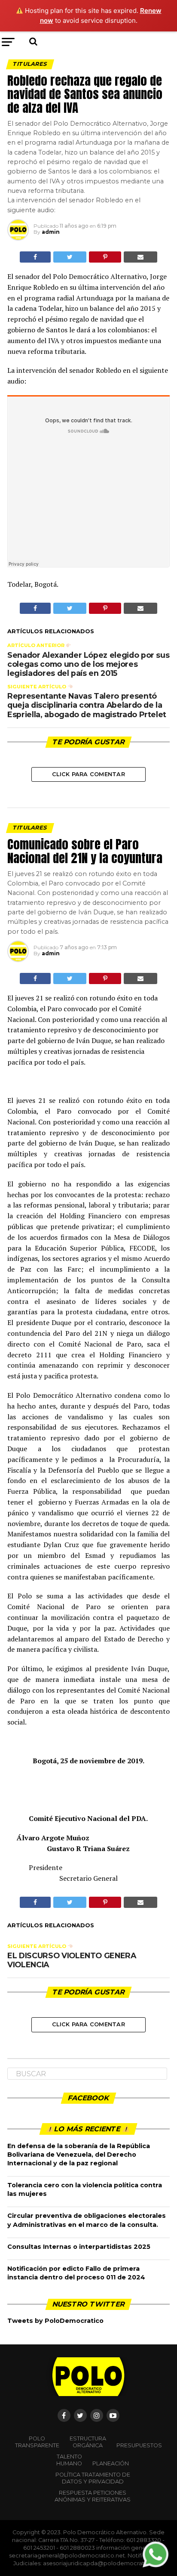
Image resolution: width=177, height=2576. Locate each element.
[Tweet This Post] (70, 257)
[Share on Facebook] (35, 257)
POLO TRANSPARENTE (37, 2442)
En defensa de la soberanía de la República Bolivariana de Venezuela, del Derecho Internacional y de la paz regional (79, 2155)
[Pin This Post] (105, 257)
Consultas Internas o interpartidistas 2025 (79, 2247)
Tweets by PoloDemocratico (55, 2321)
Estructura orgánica (88, 2442)
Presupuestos (139, 2445)
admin (51, 232)
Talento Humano (69, 2460)
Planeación (111, 2463)
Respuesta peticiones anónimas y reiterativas (93, 2496)
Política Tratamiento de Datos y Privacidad (93, 2478)
